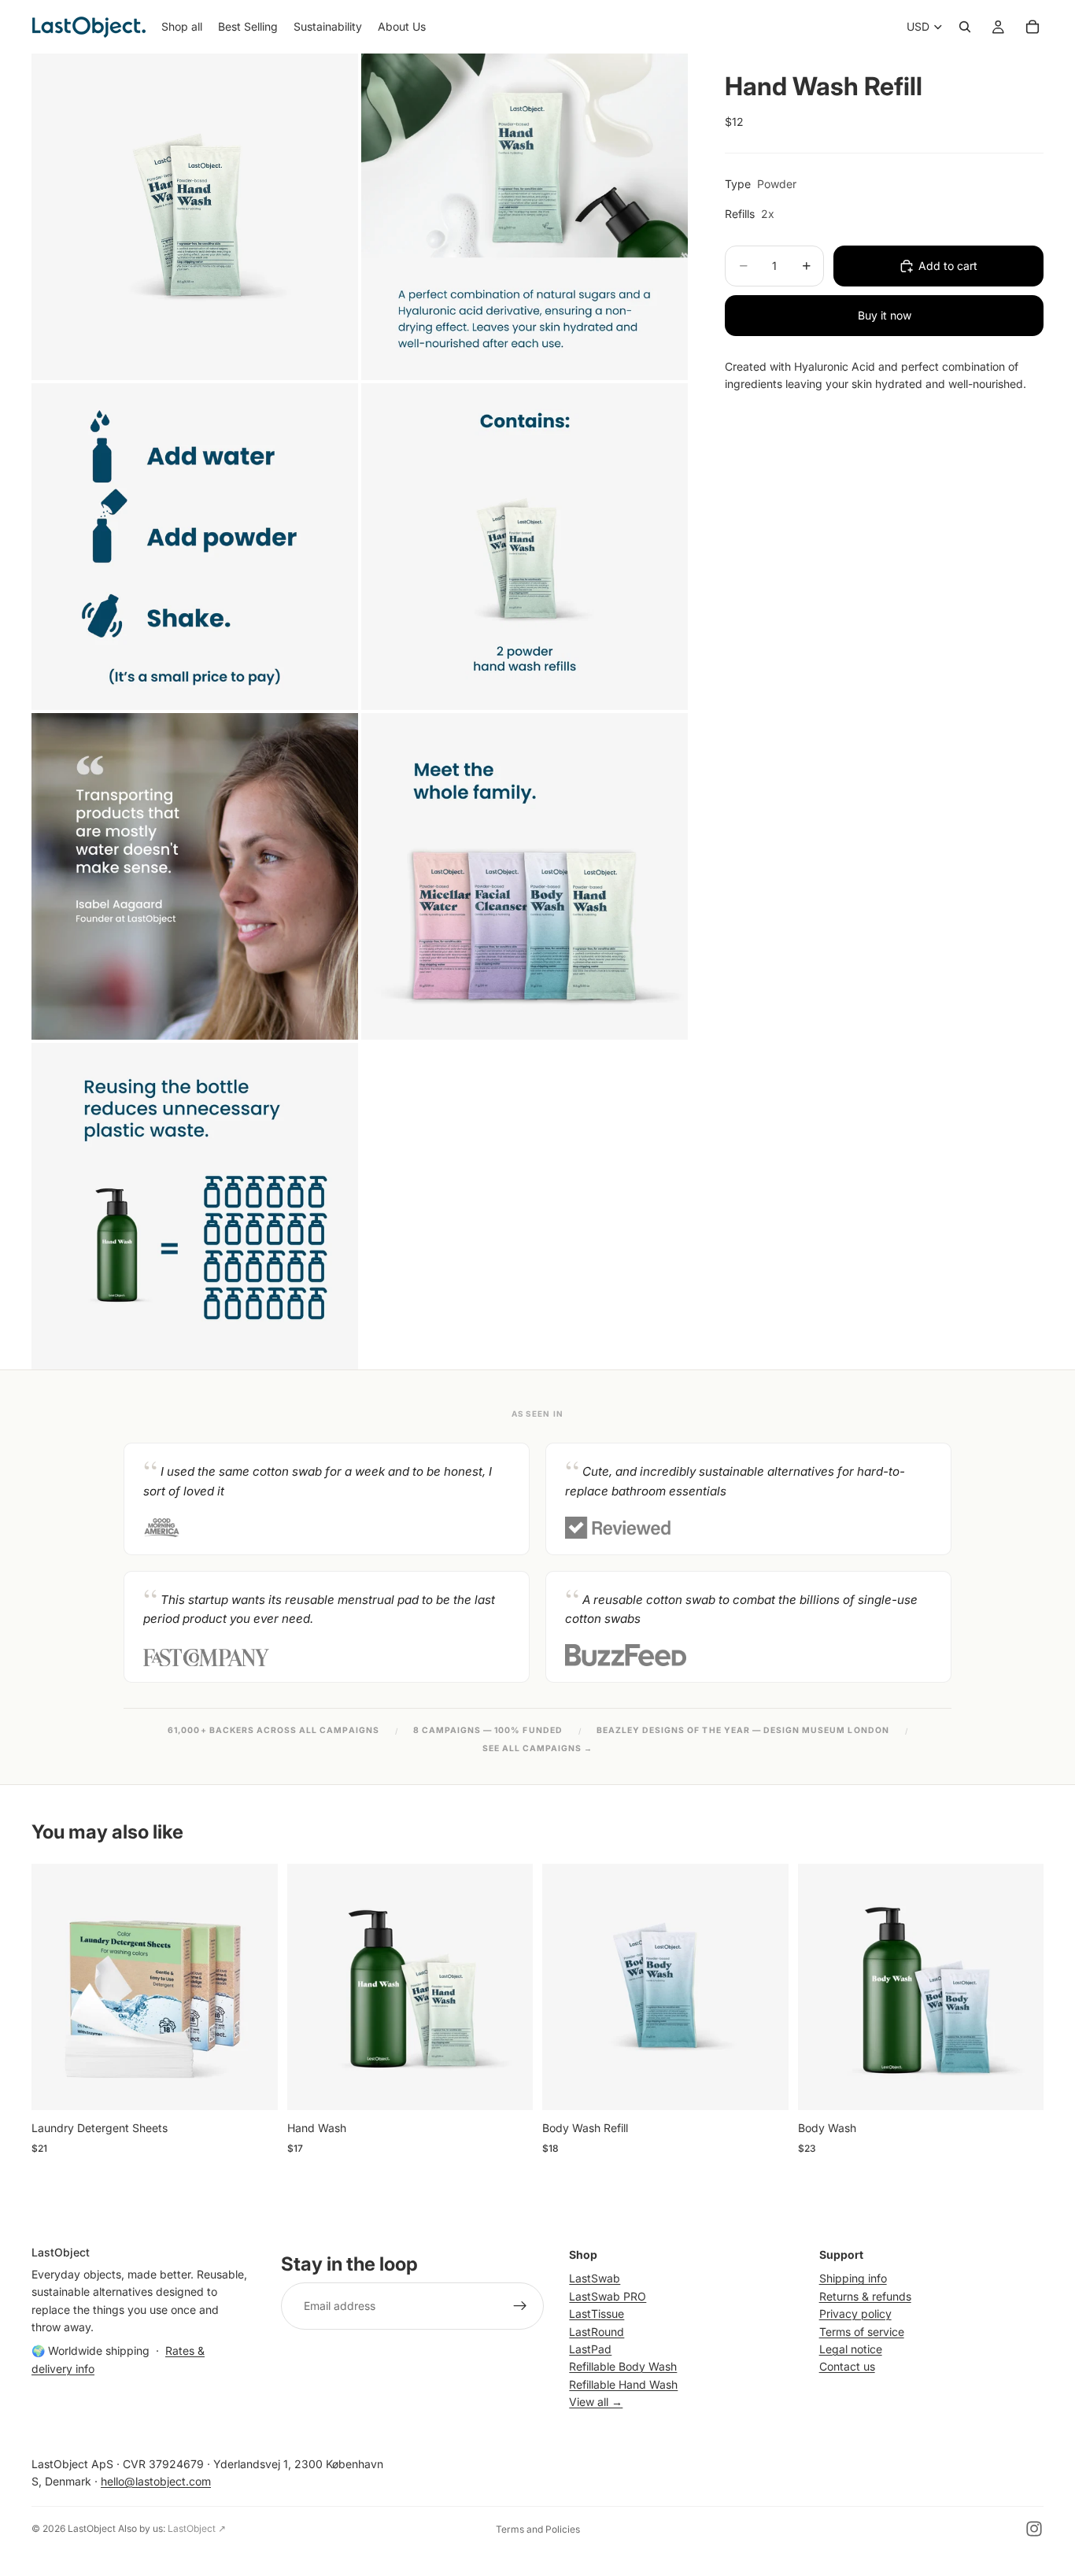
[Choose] (253, 2086)
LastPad (590, 2349)
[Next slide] (254, 1987)
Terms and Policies (538, 2529)
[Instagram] (1034, 2529)
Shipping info (853, 2278)
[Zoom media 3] (195, 547)
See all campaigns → (538, 1748)
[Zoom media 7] (195, 1206)
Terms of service (862, 2331)
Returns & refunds (865, 2295)
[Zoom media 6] (525, 876)
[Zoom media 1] (195, 217)
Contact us (847, 2366)
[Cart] (1033, 27)
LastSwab (595, 2278)
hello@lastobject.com (156, 2481)
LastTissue (597, 2314)
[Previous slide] (55, 1987)
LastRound (597, 2331)
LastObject (92, 2528)
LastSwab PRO (608, 2295)
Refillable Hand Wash (623, 2384)
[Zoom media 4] (525, 547)
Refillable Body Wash (623, 2366)
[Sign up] (520, 2306)
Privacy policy (855, 2314)
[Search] (965, 27)
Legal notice (851, 2349)
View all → (596, 2402)
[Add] (508, 2086)
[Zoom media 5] (195, 876)
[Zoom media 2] (525, 217)
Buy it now (885, 315)
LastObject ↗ (197, 2528)
